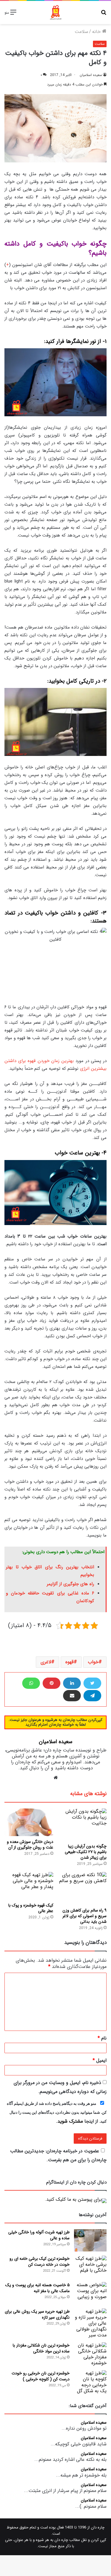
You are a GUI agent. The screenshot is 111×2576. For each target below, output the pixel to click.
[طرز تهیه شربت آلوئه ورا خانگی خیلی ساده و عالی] (90, 2240)
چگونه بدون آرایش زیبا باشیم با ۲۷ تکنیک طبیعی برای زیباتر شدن (86, 1852)
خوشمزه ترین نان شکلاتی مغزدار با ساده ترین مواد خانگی (41, 2348)
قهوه (70, 1662)
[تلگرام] (92, 1696)
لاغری (46, 1662)
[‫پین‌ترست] (52, 1683)
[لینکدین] (72, 1683)
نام (102, 2038)
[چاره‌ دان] (56, 12)
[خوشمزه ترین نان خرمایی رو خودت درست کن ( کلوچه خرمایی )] (90, 2382)
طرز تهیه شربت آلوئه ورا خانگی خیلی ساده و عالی (39, 2235)
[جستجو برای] (104, 15)
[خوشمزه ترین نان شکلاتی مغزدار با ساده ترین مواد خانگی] (90, 2354)
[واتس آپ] (31, 1683)
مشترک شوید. (69, 2121)
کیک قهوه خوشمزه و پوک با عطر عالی (31, 1908)
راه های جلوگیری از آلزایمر (70, 1584)
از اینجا (57, 2113)
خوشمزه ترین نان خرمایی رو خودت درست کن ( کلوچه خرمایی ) (41, 2376)
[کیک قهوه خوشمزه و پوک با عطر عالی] (29, 1886)
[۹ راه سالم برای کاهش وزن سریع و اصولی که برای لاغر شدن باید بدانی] (82, 1888)
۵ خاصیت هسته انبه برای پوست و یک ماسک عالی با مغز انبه (37, 2288)
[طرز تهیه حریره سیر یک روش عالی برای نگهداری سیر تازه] (90, 2323)
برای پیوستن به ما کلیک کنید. (73, 2199)
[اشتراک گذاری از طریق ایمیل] (72, 1696)
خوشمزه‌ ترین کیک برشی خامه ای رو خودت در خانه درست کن (40, 2262)
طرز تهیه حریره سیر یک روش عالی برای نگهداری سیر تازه (37, 2315)
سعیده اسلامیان (91, 75)
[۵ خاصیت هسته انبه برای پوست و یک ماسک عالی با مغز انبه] (90, 2293)
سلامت (81, 32)
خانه (97, 32)
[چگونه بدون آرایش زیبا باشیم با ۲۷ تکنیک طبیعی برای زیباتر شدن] (82, 1825)
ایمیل (100, 2060)
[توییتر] (92, 1683)
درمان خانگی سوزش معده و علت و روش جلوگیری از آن (30, 1845)
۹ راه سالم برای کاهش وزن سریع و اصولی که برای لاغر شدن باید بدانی (85, 1916)
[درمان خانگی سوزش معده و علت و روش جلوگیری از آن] (29, 1822)
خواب (93, 1662)
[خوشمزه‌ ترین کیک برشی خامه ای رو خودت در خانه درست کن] (90, 2267)
